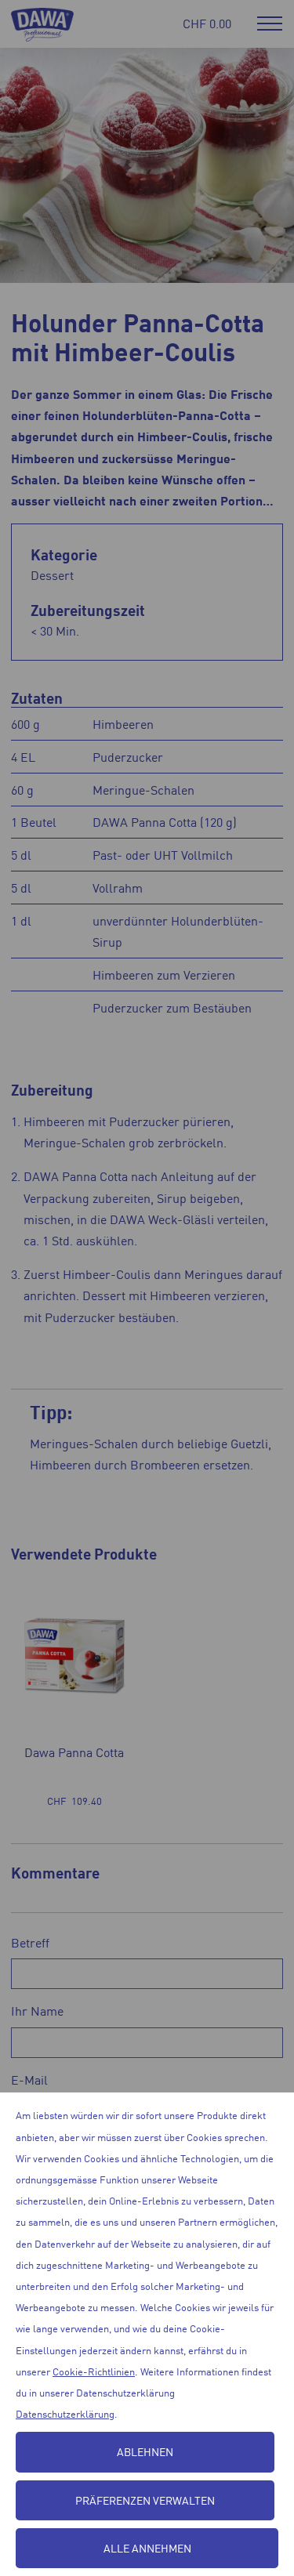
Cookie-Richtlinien (94, 2371)
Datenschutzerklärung (65, 2413)
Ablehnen (145, 2451)
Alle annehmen (147, 2548)
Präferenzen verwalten (145, 2500)
